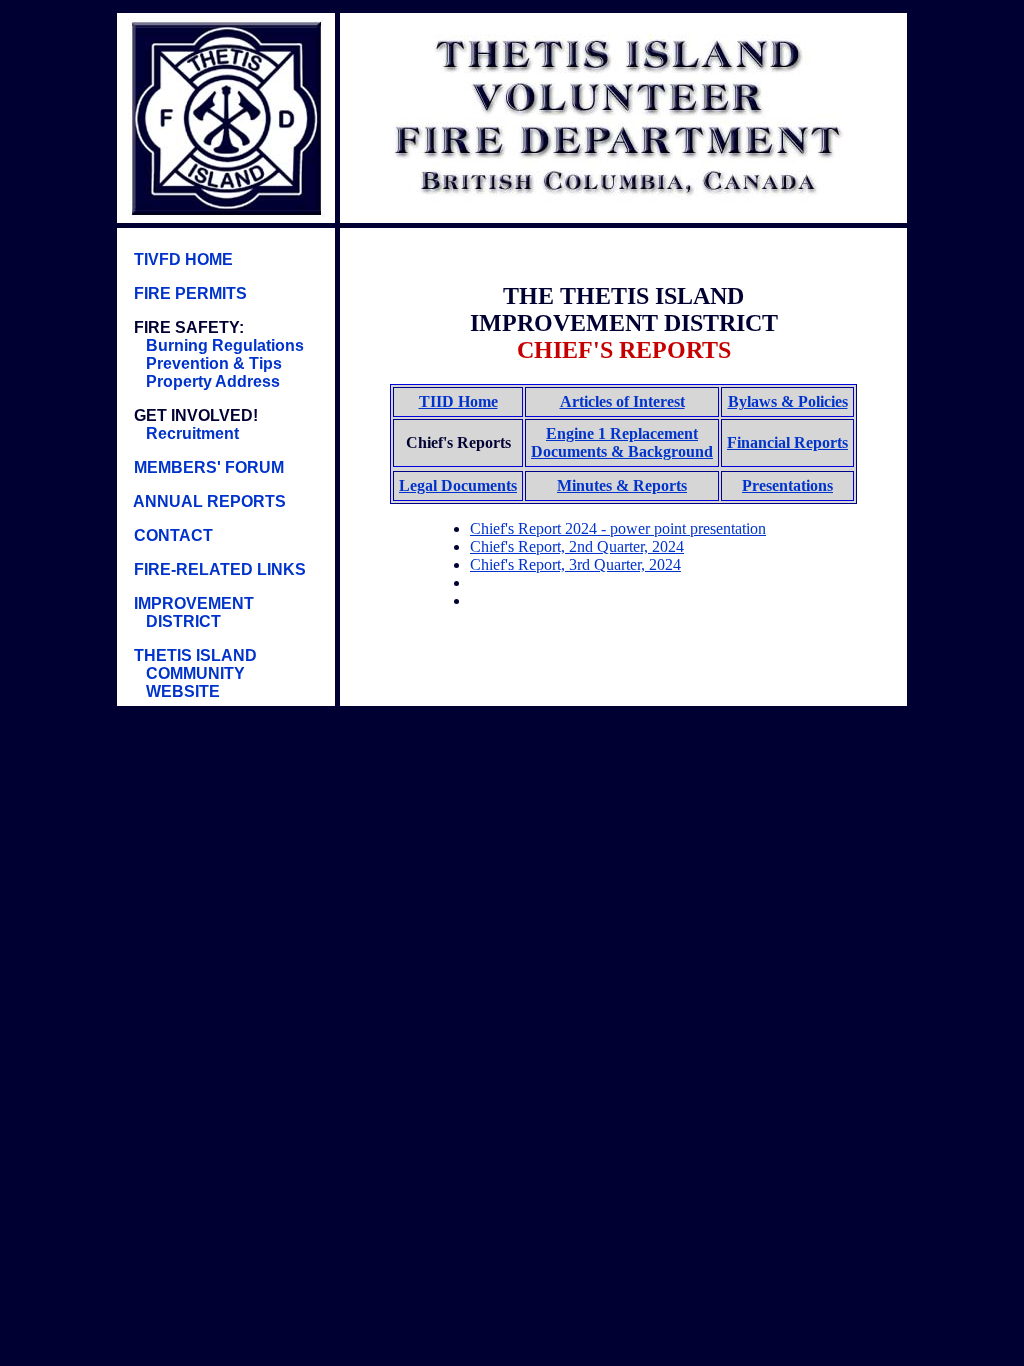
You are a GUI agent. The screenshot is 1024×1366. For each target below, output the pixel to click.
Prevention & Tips (212, 363)
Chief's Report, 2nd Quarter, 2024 (577, 546)
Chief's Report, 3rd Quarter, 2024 (575, 564)
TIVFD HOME (181, 259)
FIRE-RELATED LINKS (218, 569)
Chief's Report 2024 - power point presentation (618, 528)
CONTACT (171, 535)
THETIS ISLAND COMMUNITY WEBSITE (189, 673)
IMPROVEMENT (192, 603)
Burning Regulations (223, 345)
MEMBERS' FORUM (209, 467)
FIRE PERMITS (188, 293)
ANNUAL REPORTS (209, 501)
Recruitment (192, 433)
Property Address (211, 381)
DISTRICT (183, 621)
